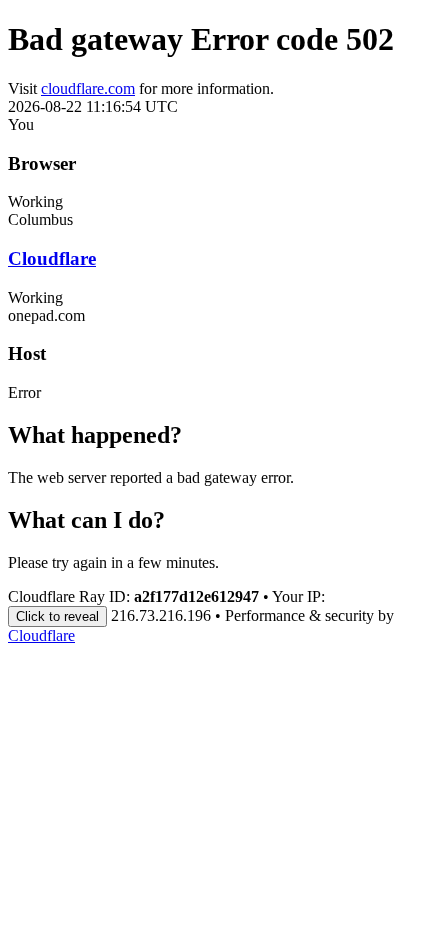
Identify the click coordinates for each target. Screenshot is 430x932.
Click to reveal (57, 616)
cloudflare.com (88, 88)
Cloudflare (52, 258)
